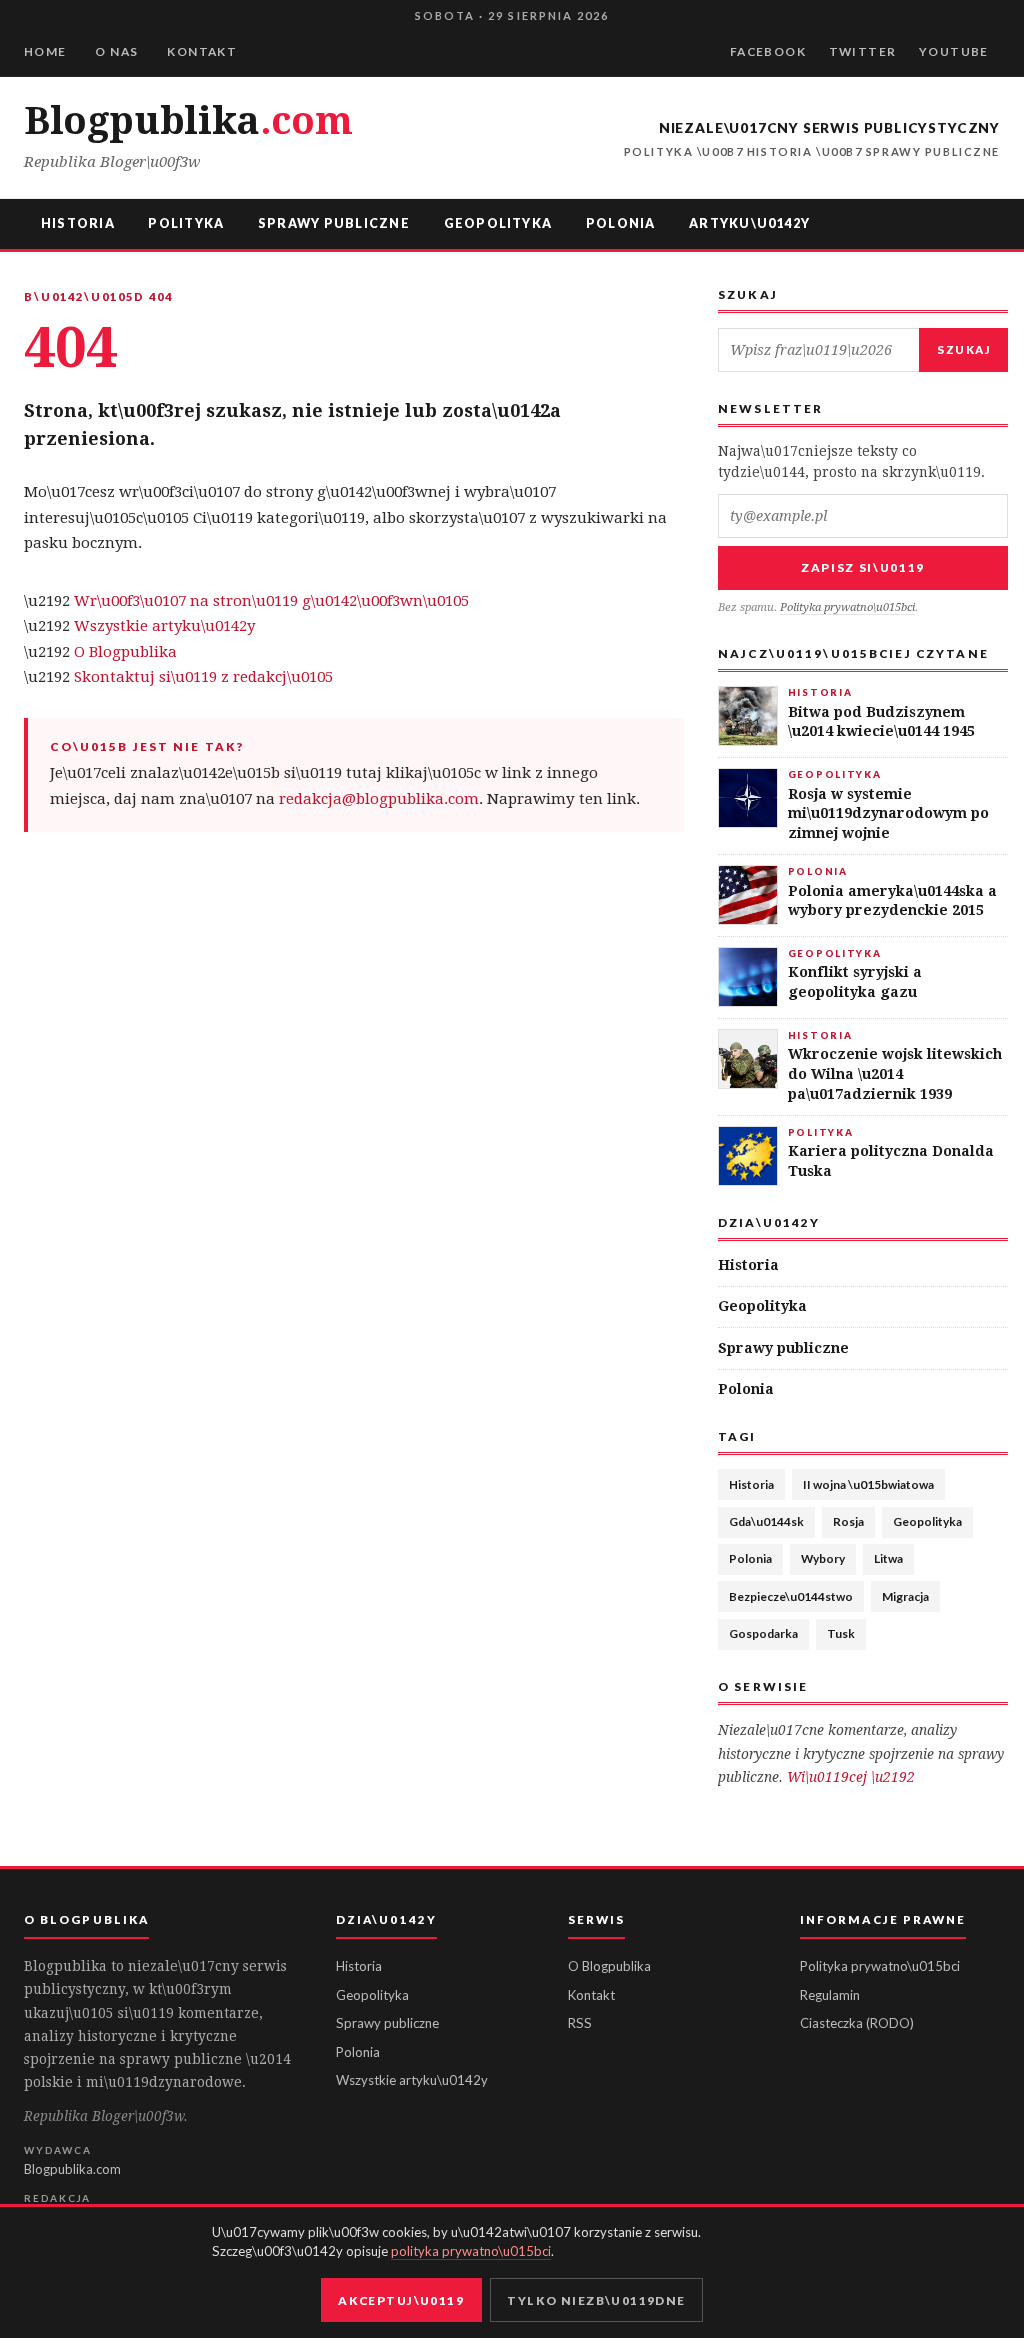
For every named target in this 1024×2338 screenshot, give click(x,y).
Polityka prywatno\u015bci (847, 607)
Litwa (888, 1558)
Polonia (621, 223)
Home (45, 51)
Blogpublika (188, 121)
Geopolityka (498, 223)
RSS (580, 2023)
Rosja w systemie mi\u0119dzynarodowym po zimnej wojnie (888, 813)
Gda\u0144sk (766, 1521)
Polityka (186, 223)
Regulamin (830, 1995)
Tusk (841, 1633)
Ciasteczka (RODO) (857, 2023)
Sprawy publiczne (334, 223)
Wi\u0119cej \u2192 (851, 1777)
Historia (78, 223)
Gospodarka (763, 1633)
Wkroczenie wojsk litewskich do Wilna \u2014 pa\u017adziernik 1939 (895, 1073)
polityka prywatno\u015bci (471, 2251)
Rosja (848, 1521)
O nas (116, 51)
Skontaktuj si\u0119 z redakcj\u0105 (203, 677)
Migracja (905, 1596)
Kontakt (202, 51)
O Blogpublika (125, 652)
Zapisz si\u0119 (863, 567)
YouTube (954, 51)
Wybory (823, 1558)
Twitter (863, 51)
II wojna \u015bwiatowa (868, 1484)
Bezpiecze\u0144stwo (791, 1596)
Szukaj (963, 349)
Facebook (768, 51)
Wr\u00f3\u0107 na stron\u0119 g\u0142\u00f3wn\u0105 (271, 601)
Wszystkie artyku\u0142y (164, 626)
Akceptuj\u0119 (401, 2300)
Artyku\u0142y (749, 223)
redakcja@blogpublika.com (379, 799)
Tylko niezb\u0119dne (596, 2300)
